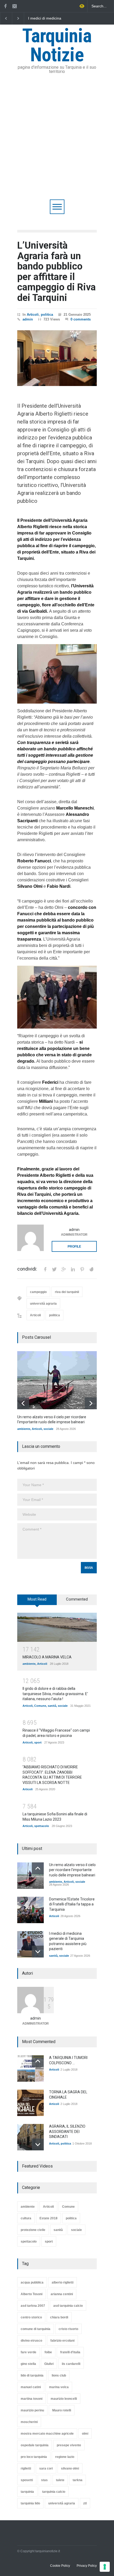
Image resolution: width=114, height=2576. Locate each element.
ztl (85, 2503)
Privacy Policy (87, 2566)
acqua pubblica (32, 2282)
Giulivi (49, 2364)
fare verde (28, 2352)
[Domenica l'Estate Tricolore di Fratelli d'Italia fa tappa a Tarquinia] (30, 1910)
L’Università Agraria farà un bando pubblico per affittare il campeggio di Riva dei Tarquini (56, 272)
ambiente (24, 1429)
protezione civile (33, 2230)
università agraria (43, 1304)
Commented (77, 1599)
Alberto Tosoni (32, 2294)
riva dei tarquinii (67, 1292)
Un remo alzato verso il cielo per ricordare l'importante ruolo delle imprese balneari (52, 18)
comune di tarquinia (36, 2329)
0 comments (81, 319)
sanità (52, 1706)
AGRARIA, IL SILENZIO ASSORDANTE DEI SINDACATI (67, 2131)
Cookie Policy (60, 2566)
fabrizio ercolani (62, 2341)
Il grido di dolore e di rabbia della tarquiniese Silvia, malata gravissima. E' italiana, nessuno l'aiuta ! (55, 1694)
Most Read (37, 1599)
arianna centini (62, 2294)
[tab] (37, 1602)
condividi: (27, 1269)
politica (47, 315)
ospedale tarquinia (35, 2445)
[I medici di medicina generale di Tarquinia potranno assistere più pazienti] (30, 1944)
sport (38, 1742)
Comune (40, 1706)
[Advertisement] (57, 140)
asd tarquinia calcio (68, 2306)
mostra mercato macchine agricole (47, 2434)
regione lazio (65, 2457)
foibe (48, 2352)
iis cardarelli (71, 2364)
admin (28, 319)
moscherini (29, 2422)
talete (60, 2480)
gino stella (28, 2364)
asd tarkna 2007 (33, 2306)
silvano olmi (70, 2468)
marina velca (59, 2387)
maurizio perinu (32, 2410)
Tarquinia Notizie (57, 45)
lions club (59, 2375)
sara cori (46, 2468)
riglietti (26, 2468)
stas (44, 2480)
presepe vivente (69, 2445)
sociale (48, 1429)
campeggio (38, 1292)
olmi (85, 2434)
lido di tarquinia (32, 2375)
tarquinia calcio (54, 2492)
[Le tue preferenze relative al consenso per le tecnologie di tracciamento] (105, 2567)
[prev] (23, 1403)
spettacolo (42, 1826)
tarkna (78, 2480)
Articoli (33, 315)
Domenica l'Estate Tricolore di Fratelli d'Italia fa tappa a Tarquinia (72, 1904)
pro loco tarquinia (34, 2457)
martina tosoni (32, 2399)
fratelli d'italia (70, 2352)
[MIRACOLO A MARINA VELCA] (57, 1627)
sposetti (27, 2480)
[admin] (30, 1238)
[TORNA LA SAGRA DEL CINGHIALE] (30, 2103)
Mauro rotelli (62, 2410)
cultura (26, 2218)
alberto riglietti (63, 2282)
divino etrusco (31, 2341)
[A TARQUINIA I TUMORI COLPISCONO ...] (30, 2068)
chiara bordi (59, 2317)
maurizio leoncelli (64, 2399)
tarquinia (27, 2492)
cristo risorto (68, 2329)
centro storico (31, 2317)
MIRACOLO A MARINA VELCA (47, 1657)
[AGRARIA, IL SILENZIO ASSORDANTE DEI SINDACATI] (30, 2137)
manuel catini (31, 2387)
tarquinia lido (30, 2503)
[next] (91, 1403)
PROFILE (74, 1247)
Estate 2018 (49, 2218)
